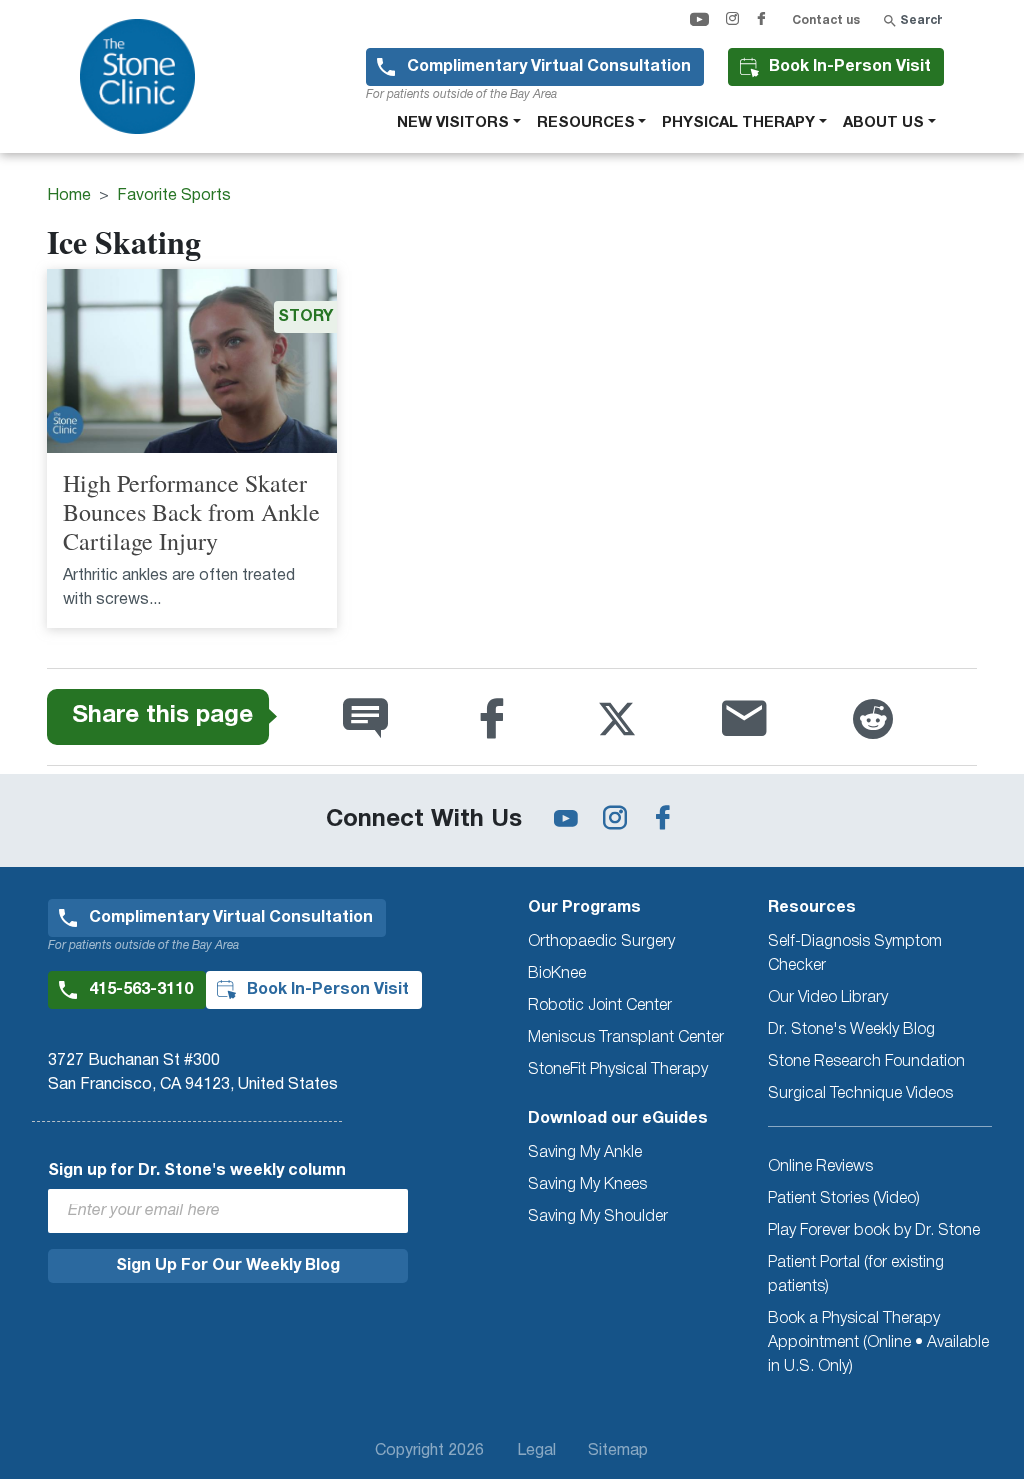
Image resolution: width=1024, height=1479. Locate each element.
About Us (883, 123)
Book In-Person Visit (850, 67)
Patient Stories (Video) (844, 1199)
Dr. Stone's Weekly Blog (851, 1030)
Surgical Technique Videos (860, 1094)
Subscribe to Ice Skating (55, 660)
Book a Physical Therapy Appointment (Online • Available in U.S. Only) (878, 1343)
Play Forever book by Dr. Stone (874, 1231)
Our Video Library (828, 998)
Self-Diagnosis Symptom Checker (855, 954)
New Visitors (453, 123)
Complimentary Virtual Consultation (549, 67)
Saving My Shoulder (598, 1217)
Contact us (826, 20)
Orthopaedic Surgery (601, 942)
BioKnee (557, 974)
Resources (586, 123)
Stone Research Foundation (866, 1062)
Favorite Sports (174, 196)
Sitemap (618, 1451)
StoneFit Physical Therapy (618, 1070)
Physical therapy (738, 123)
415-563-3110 (141, 990)
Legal (536, 1451)
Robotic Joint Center (600, 1006)
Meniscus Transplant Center (626, 1038)
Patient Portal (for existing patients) (856, 1275)
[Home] (145, 76)
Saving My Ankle (585, 1153)
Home (69, 196)
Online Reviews (820, 1167)
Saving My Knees (587, 1185)
